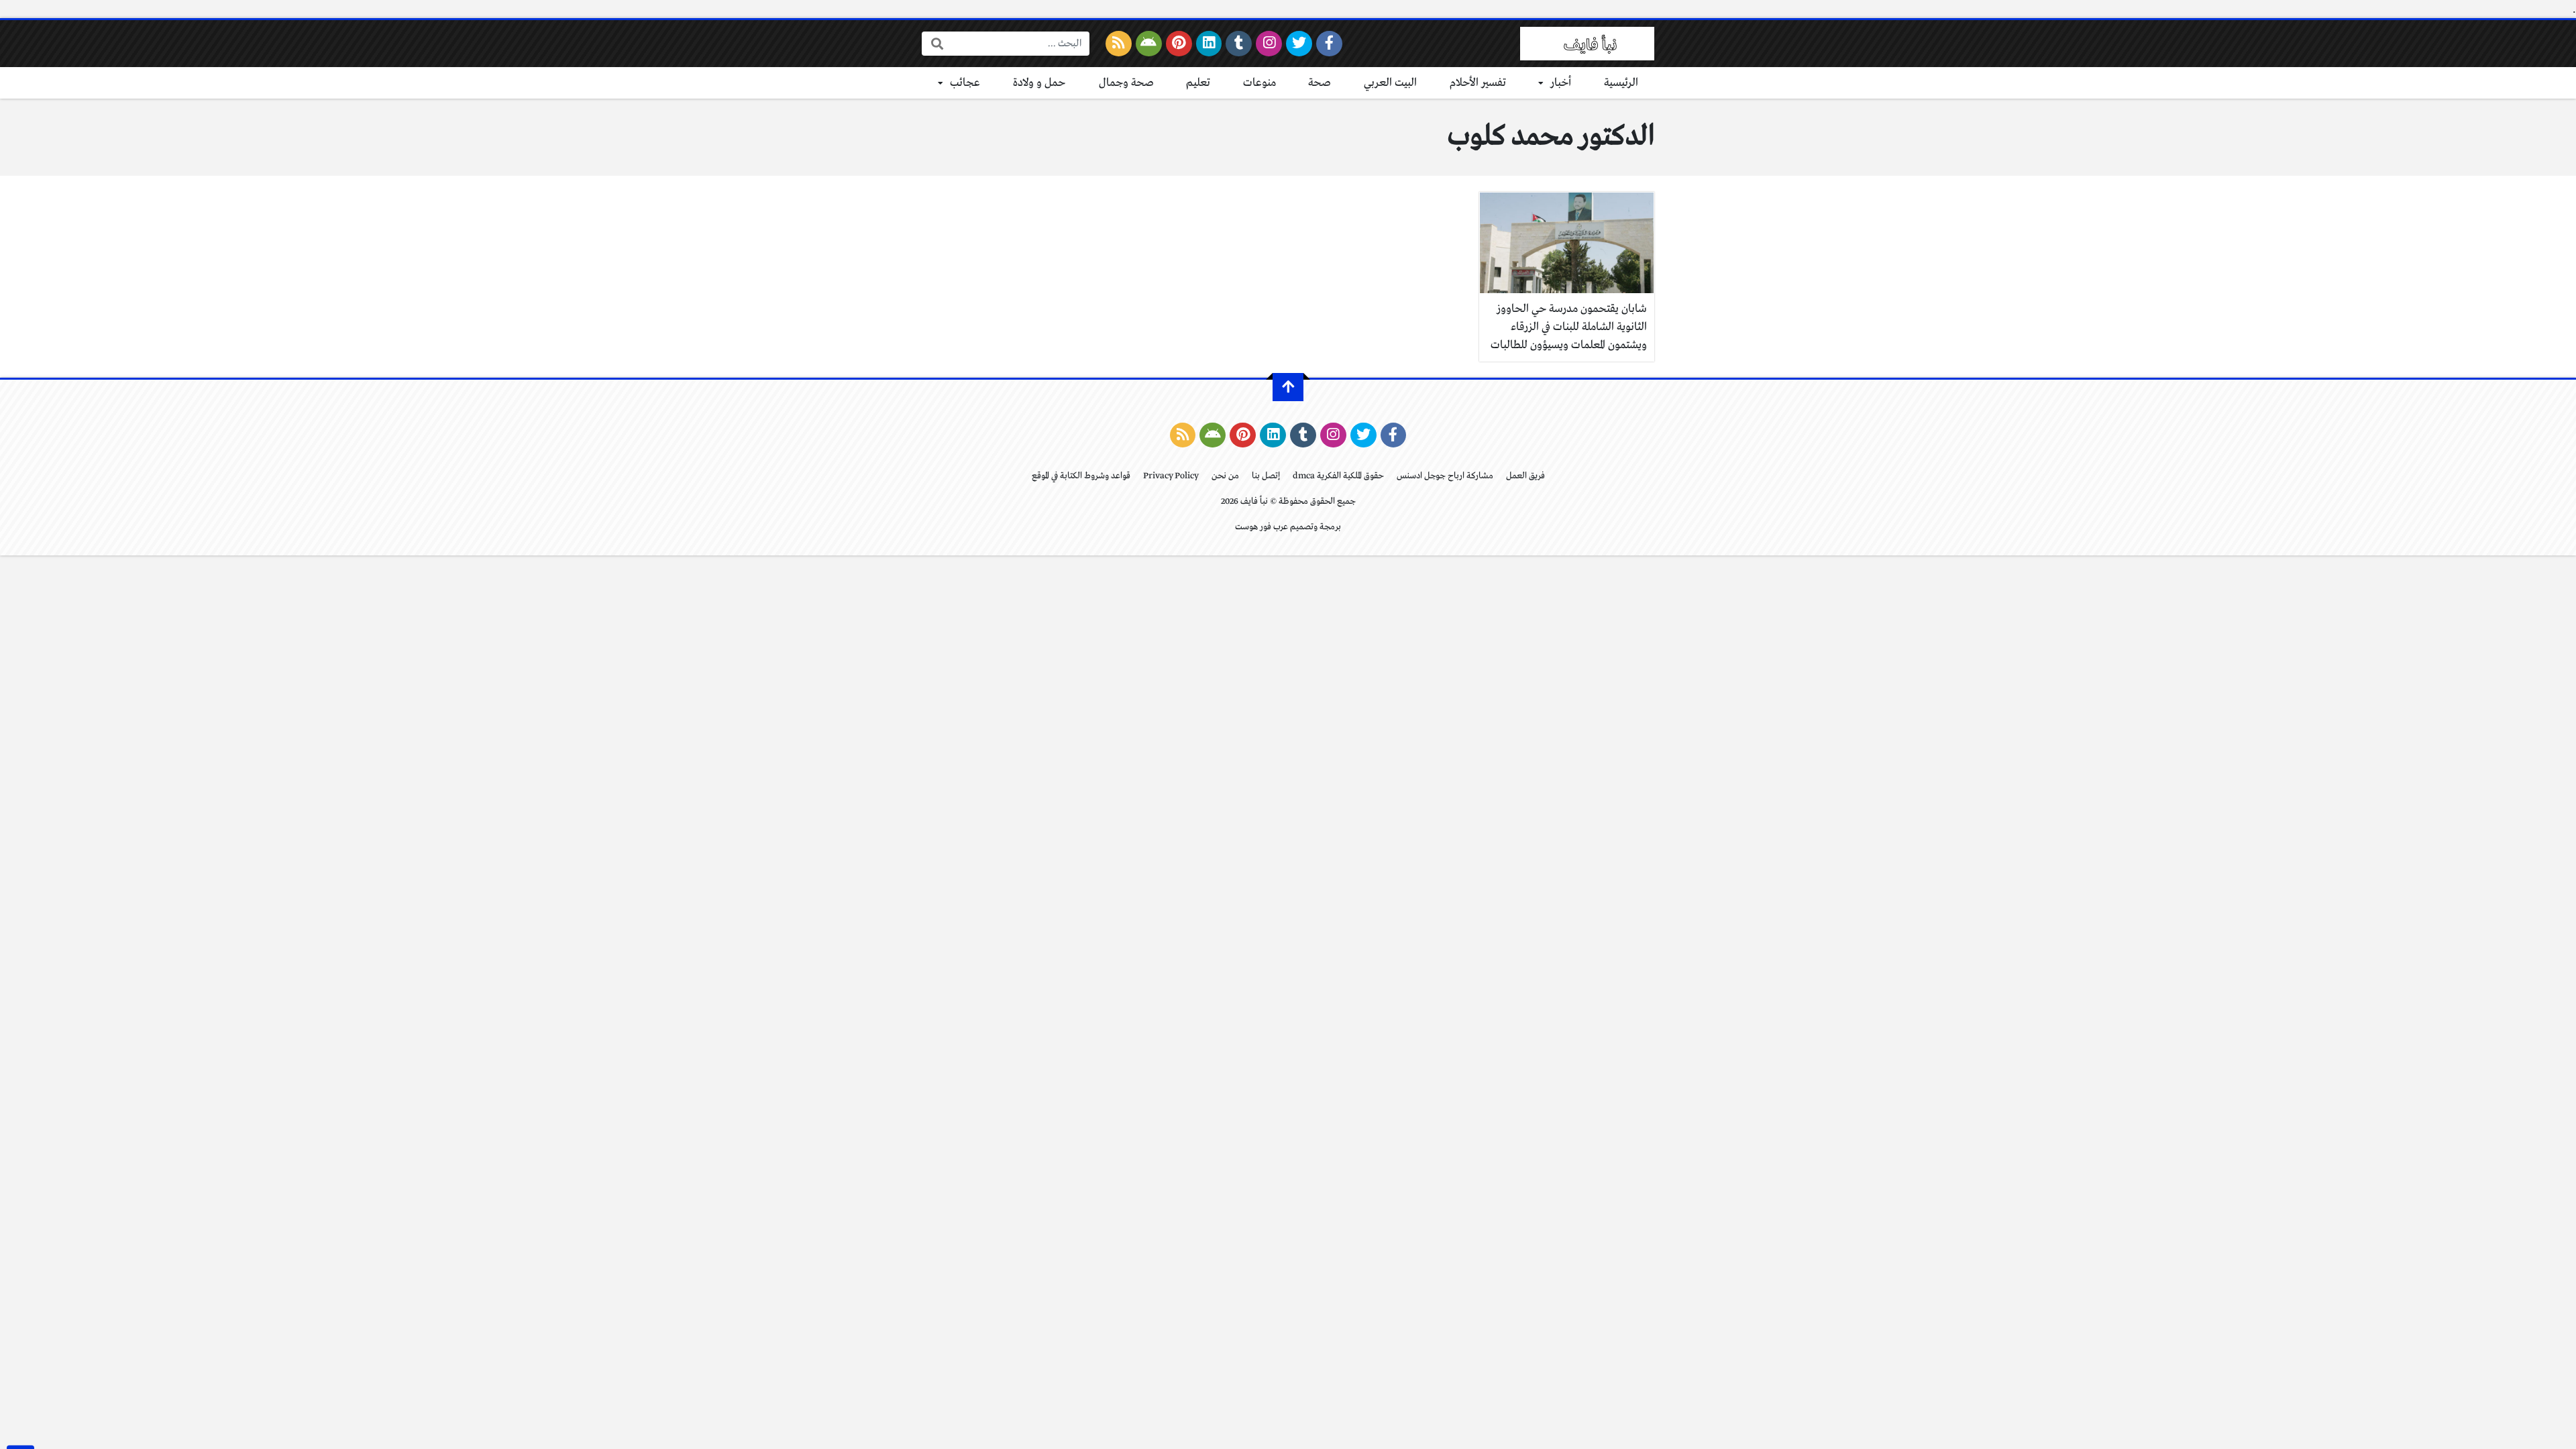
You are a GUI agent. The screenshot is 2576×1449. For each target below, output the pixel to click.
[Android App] (1149, 44)
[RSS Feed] (1119, 44)
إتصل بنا (1266, 476)
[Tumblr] (1239, 44)
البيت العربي (1390, 83)
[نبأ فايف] (1587, 44)
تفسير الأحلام (1478, 83)
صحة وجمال (1126, 83)
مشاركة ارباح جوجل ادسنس (1445, 476)
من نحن (1225, 476)
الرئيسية (1621, 83)
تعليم (1198, 83)
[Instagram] (1269, 44)
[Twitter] (1299, 44)
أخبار (1561, 83)
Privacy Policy (1171, 476)
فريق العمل (1525, 476)
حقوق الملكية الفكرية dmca (1338, 476)
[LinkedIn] (1209, 44)
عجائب (965, 83)
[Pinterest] (1179, 44)
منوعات (1259, 83)
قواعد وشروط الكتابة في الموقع (1081, 476)
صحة (1320, 83)
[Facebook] (1329, 44)
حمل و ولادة (1039, 83)
